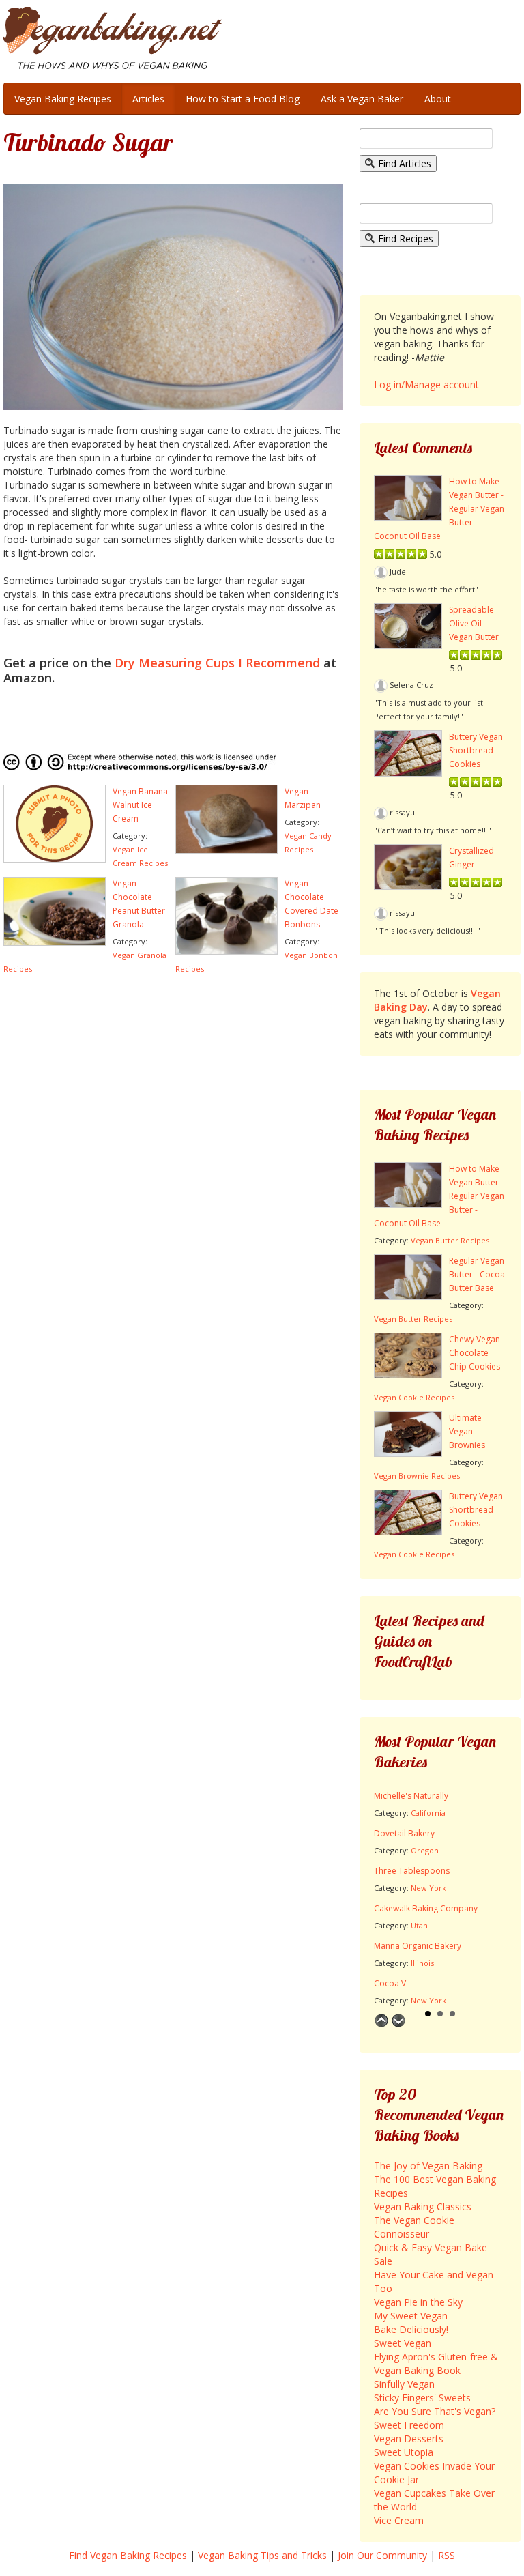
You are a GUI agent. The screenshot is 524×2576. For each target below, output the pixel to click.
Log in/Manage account (426, 385)
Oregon (425, 1850)
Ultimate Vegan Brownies (467, 1431)
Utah (419, 1925)
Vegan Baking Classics (423, 2206)
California (428, 1813)
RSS (447, 2555)
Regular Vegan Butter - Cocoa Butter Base (477, 1274)
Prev (381, 2021)
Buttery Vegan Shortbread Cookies (476, 750)
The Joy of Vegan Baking (428, 2166)
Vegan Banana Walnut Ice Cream (140, 805)
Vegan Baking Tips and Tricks (262, 2555)
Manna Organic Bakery (418, 1946)
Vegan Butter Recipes (450, 1240)
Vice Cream (399, 2520)
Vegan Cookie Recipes (414, 1397)
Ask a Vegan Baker (362, 99)
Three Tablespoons (412, 1871)
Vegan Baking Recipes (63, 99)
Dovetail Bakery (404, 1833)
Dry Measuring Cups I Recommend (217, 663)
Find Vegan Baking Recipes (128, 2555)
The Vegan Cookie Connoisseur (414, 2227)
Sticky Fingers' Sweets (422, 2398)
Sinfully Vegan (404, 2384)
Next (398, 2021)
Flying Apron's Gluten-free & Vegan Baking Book (436, 2363)
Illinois (422, 1963)
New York (428, 1888)
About (438, 99)
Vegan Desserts (409, 2438)
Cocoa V (390, 1983)
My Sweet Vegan (411, 2316)
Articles (148, 99)
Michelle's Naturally (411, 1796)
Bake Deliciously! (411, 2329)
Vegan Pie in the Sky (418, 2302)
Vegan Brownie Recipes (417, 1476)
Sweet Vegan (403, 2343)
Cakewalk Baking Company (426, 1908)
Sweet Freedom (409, 2425)
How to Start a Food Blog (243, 99)
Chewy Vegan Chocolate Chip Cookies (475, 1353)
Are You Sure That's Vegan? (435, 2411)
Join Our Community (382, 2555)
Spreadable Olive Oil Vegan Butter (474, 623)
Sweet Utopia (404, 2452)
